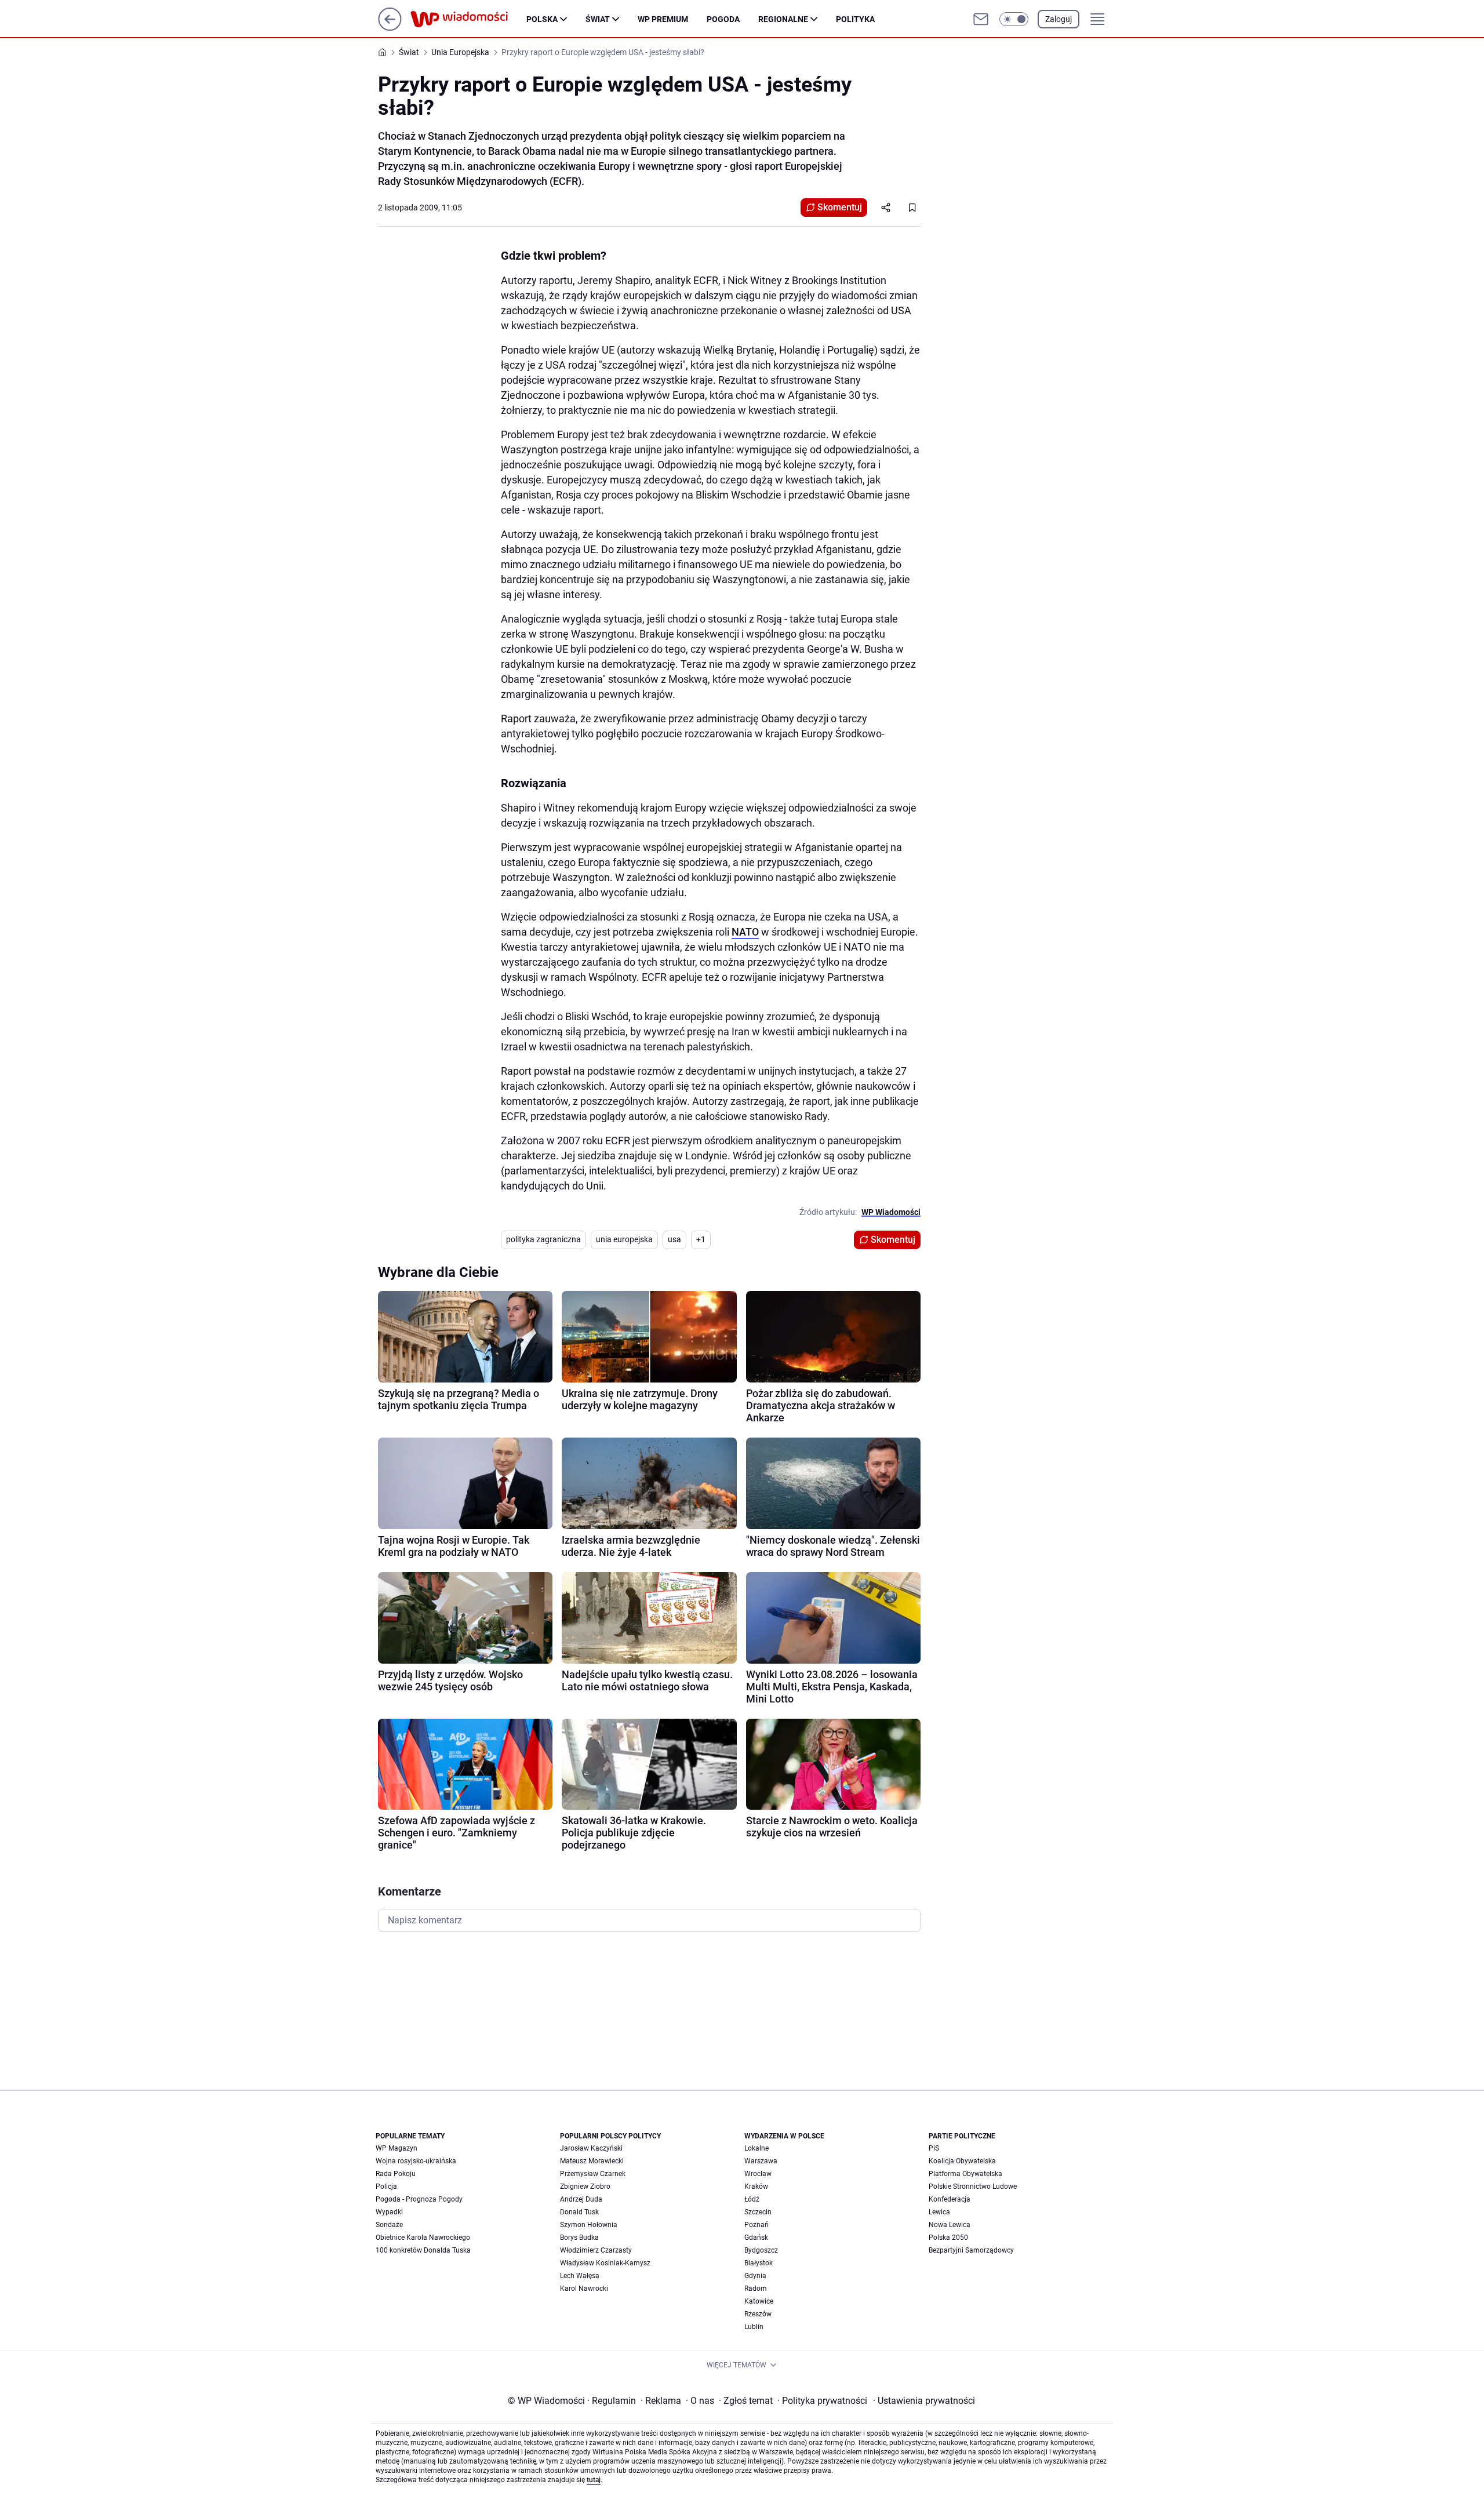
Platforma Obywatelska (965, 2174)
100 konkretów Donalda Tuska (423, 2250)
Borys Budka (579, 2238)
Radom (756, 2289)
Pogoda (723, 19)
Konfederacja (950, 2199)
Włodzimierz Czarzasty (596, 2250)
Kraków (756, 2187)
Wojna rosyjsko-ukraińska (416, 2161)
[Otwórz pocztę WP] (981, 19)
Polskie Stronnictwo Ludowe (973, 2187)
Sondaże (389, 2225)
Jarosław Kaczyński (591, 2148)
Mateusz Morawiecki (592, 2161)
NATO (745, 932)
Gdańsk (756, 2238)
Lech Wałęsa (580, 2276)
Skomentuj (840, 207)
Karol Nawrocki (584, 2289)
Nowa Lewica (950, 2225)
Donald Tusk (579, 2212)
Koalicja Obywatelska (962, 2161)
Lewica (939, 2212)
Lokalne (756, 2148)
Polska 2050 (948, 2238)
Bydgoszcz (761, 2250)
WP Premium (663, 19)
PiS (934, 2148)
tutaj (594, 2480)
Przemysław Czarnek (593, 2174)
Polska (542, 19)
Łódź (752, 2199)
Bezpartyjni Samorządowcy (971, 2250)
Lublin (754, 2327)
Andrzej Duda (581, 2199)
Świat (598, 19)
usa (674, 1239)
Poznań (756, 2225)
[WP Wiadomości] (468, 19)
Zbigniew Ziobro (585, 2187)
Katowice (759, 2301)
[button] (1014, 19)
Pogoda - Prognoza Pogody (419, 2199)
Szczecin (758, 2212)
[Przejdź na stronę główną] (390, 28)
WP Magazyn (397, 2148)
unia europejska (624, 1239)
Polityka (855, 19)
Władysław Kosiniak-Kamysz (605, 2263)
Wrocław (758, 2174)
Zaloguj (1059, 19)
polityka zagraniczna (543, 1239)
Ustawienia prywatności (924, 2401)
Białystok (759, 2263)
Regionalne (783, 19)
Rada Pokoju (396, 2174)
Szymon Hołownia (589, 2225)
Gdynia (755, 2276)
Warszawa (761, 2161)
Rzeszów (758, 2314)
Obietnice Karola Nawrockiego (423, 2238)
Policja (386, 2187)
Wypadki (389, 2212)
